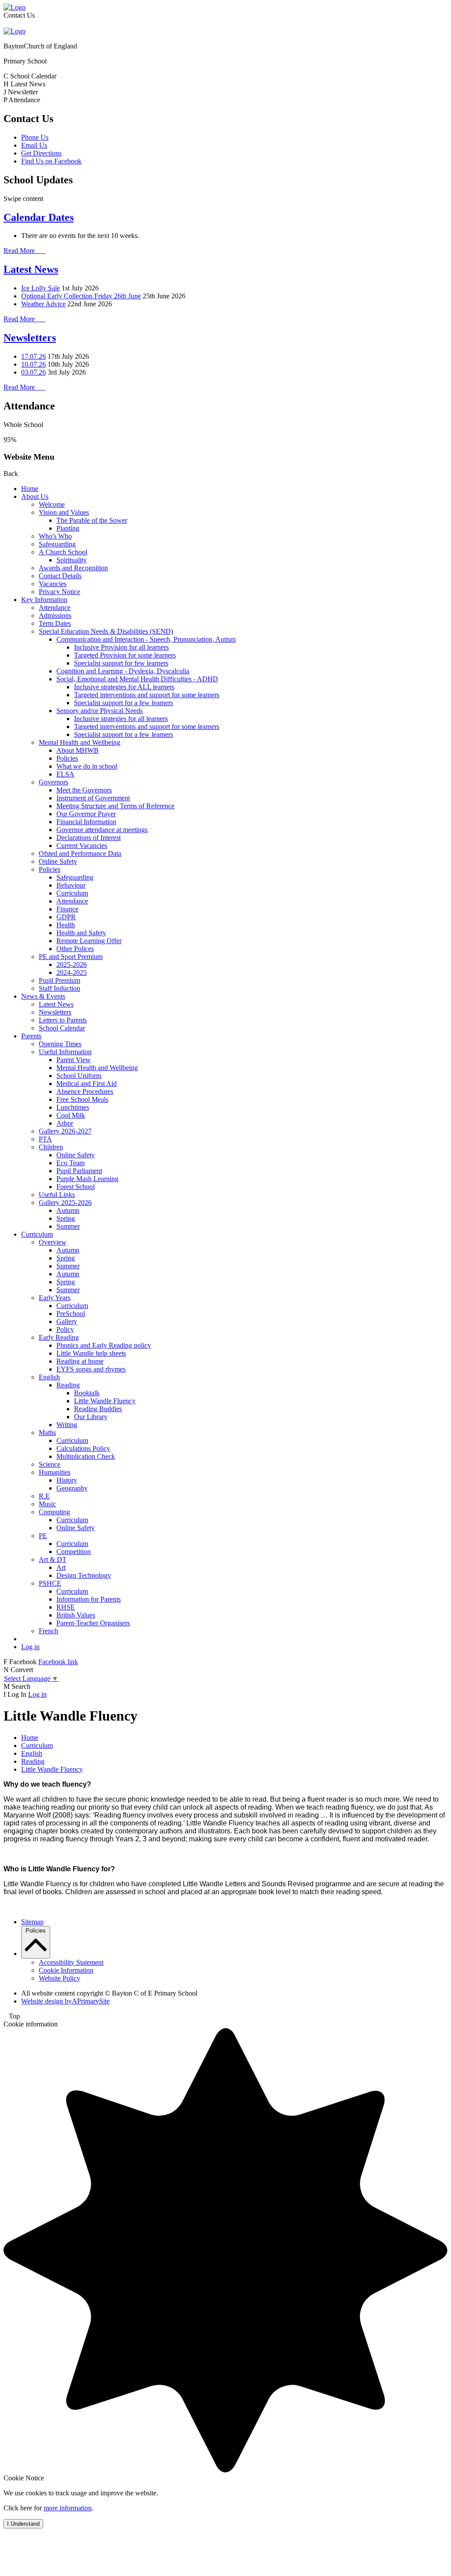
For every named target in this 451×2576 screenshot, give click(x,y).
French (48, 1631)
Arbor (65, 1123)
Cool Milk (71, 1115)
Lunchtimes (73, 1107)
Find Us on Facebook (51, 161)
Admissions (55, 615)
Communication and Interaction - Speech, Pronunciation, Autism (146, 639)
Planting (68, 528)
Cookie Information (66, 1970)
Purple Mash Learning (87, 1179)
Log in (30, 1647)
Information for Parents (89, 1599)
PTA (45, 1139)
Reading (68, 1385)
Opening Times (60, 1044)
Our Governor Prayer (86, 814)
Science (50, 1464)
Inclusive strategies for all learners (121, 719)
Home (30, 489)
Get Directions (41, 153)
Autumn (68, 1210)
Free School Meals (82, 1099)
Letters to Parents (63, 1020)
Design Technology (84, 1575)
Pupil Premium (59, 980)
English (49, 1377)
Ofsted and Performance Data (80, 853)
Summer (68, 1226)
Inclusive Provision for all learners (121, 647)
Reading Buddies (98, 1409)
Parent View (74, 1060)
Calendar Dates (39, 217)
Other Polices (75, 949)
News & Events (43, 996)
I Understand (23, 2524)
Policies (67, 758)
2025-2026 (72, 965)
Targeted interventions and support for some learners (147, 695)
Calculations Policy (83, 1448)
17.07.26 (33, 356)
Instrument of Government (93, 798)
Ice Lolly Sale (41, 288)
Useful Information (65, 1052)
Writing (67, 1425)
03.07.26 (33, 372)
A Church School (63, 552)
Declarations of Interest (89, 838)
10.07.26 (33, 364)
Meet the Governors (84, 790)
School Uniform (79, 1076)
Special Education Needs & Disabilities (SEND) (106, 631)
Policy (65, 1329)
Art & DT (53, 1559)
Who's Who (55, 536)
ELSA (65, 774)
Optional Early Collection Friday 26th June (81, 296)
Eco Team (70, 1163)
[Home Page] (15, 7)
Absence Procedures (85, 1091)
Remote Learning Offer (89, 941)
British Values (76, 1615)
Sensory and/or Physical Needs (100, 711)
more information (68, 2508)
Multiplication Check (86, 1456)
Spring (66, 1218)
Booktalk (87, 1393)
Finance (67, 909)
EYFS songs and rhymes (91, 1369)
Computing (54, 1512)
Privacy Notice (59, 592)
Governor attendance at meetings (102, 830)
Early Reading (59, 1337)
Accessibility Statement (71, 1962)
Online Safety (58, 861)
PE (43, 1536)
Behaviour (71, 885)
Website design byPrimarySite (65, 2001)
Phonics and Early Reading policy (104, 1345)
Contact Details (60, 576)
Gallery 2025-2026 (65, 1203)
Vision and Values (64, 512)
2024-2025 (72, 972)
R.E (44, 1496)
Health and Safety (81, 933)
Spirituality (72, 560)
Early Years (55, 1298)
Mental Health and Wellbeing (79, 742)
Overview (53, 1242)
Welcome (52, 504)
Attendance (55, 608)
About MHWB (78, 750)
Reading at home (80, 1361)
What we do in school (87, 766)
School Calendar (62, 1028)
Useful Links (57, 1195)
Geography (72, 1488)
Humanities (55, 1472)
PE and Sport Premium (71, 957)
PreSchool (71, 1314)
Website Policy (59, 1978)
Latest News (31, 269)
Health (66, 925)
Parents (31, 1036)
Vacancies (53, 584)
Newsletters (30, 338)
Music (47, 1504)
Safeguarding (57, 544)
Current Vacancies (82, 846)
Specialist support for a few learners (124, 703)
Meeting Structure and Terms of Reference (115, 806)
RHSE (66, 1607)
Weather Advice (43, 304)
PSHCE (50, 1583)
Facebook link (58, 1662)
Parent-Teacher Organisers (93, 1623)
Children (51, 1147)
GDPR (66, 917)
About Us (35, 496)
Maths (47, 1433)
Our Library (91, 1417)
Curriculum (72, 893)
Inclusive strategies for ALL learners (124, 687)
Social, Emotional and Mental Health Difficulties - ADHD (137, 679)
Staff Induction (59, 988)
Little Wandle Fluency (105, 1401)
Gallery (67, 1321)
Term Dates (55, 623)
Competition (74, 1552)
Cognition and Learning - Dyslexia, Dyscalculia (123, 671)
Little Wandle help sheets (91, 1353)
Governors (54, 782)
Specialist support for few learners (121, 663)
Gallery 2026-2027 (65, 1131)
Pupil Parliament (79, 1171)
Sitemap (32, 1922)
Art (61, 1567)
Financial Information (86, 822)
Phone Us (35, 137)
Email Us (34, 145)
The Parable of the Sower (92, 520)
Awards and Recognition (73, 568)
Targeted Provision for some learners (125, 655)
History (67, 1480)
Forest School (76, 1187)
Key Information (44, 600)
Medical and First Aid (87, 1084)
